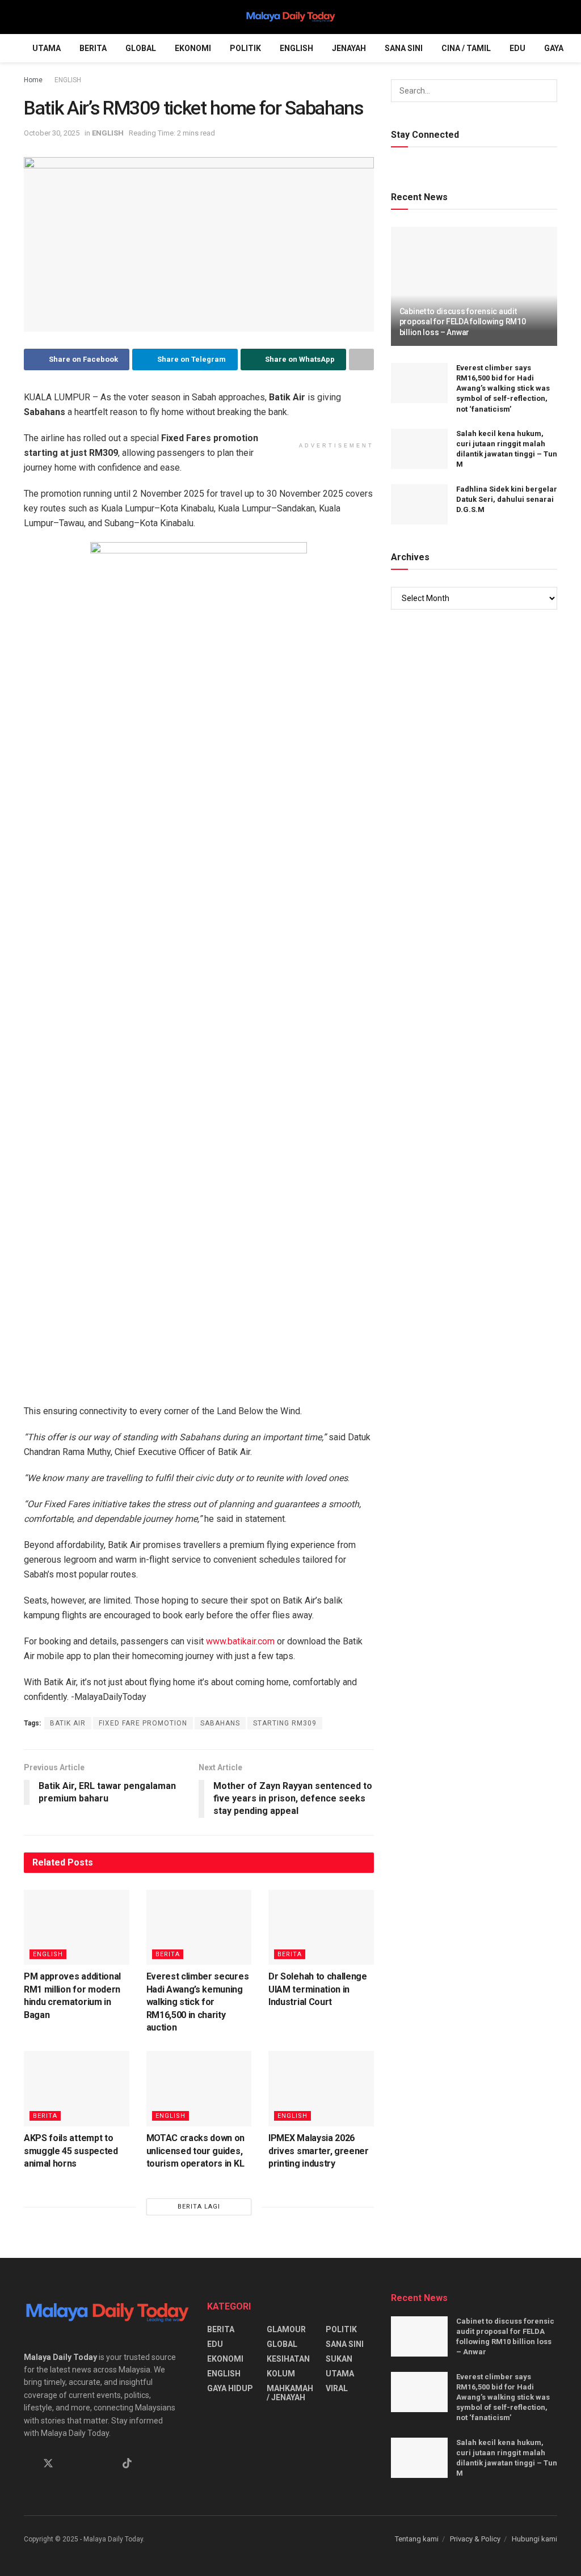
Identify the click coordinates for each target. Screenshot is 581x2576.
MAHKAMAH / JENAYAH (290, 2393)
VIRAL (337, 2388)
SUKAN (339, 2359)
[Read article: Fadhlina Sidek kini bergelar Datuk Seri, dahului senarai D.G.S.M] (419, 505)
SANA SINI (404, 48)
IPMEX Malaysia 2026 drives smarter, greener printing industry (319, 2151)
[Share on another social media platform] (361, 359)
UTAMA (47, 48)
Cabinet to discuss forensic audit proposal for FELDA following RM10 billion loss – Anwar (463, 322)
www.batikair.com (240, 1641)
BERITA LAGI (199, 2207)
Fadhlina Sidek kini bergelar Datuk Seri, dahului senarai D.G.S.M (507, 499)
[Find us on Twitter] (48, 2464)
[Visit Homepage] (290, 17)
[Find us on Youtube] (107, 2464)
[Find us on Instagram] (69, 2464)
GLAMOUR (286, 2329)
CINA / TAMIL (466, 48)
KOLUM (281, 2374)
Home (33, 80)
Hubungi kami (534, 2539)
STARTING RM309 (285, 1723)
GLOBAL (141, 48)
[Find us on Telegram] (88, 2464)
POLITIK (245, 48)
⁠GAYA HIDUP (230, 2388)
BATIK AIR (68, 1723)
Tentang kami (417, 2539)
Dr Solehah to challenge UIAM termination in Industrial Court (318, 1989)
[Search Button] (552, 17)
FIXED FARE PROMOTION (143, 1723)
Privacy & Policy (475, 2539)
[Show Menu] (29, 17)
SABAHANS (220, 1723)
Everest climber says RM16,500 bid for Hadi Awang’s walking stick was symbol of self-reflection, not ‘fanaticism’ (503, 388)
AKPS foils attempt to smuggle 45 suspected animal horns (71, 2151)
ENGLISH (296, 48)
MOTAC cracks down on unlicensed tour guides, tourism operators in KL (196, 2151)
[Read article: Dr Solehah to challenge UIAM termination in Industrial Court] (321, 1928)
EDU (517, 48)
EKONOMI (193, 48)
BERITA (93, 48)
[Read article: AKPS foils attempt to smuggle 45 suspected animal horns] (77, 2089)
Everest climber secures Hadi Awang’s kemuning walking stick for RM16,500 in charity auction (198, 2002)
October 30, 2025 (52, 133)
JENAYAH (349, 48)
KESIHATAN (288, 2359)
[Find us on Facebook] (28, 2464)
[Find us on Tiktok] (127, 2464)
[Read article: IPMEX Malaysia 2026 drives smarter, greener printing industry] (321, 2089)
